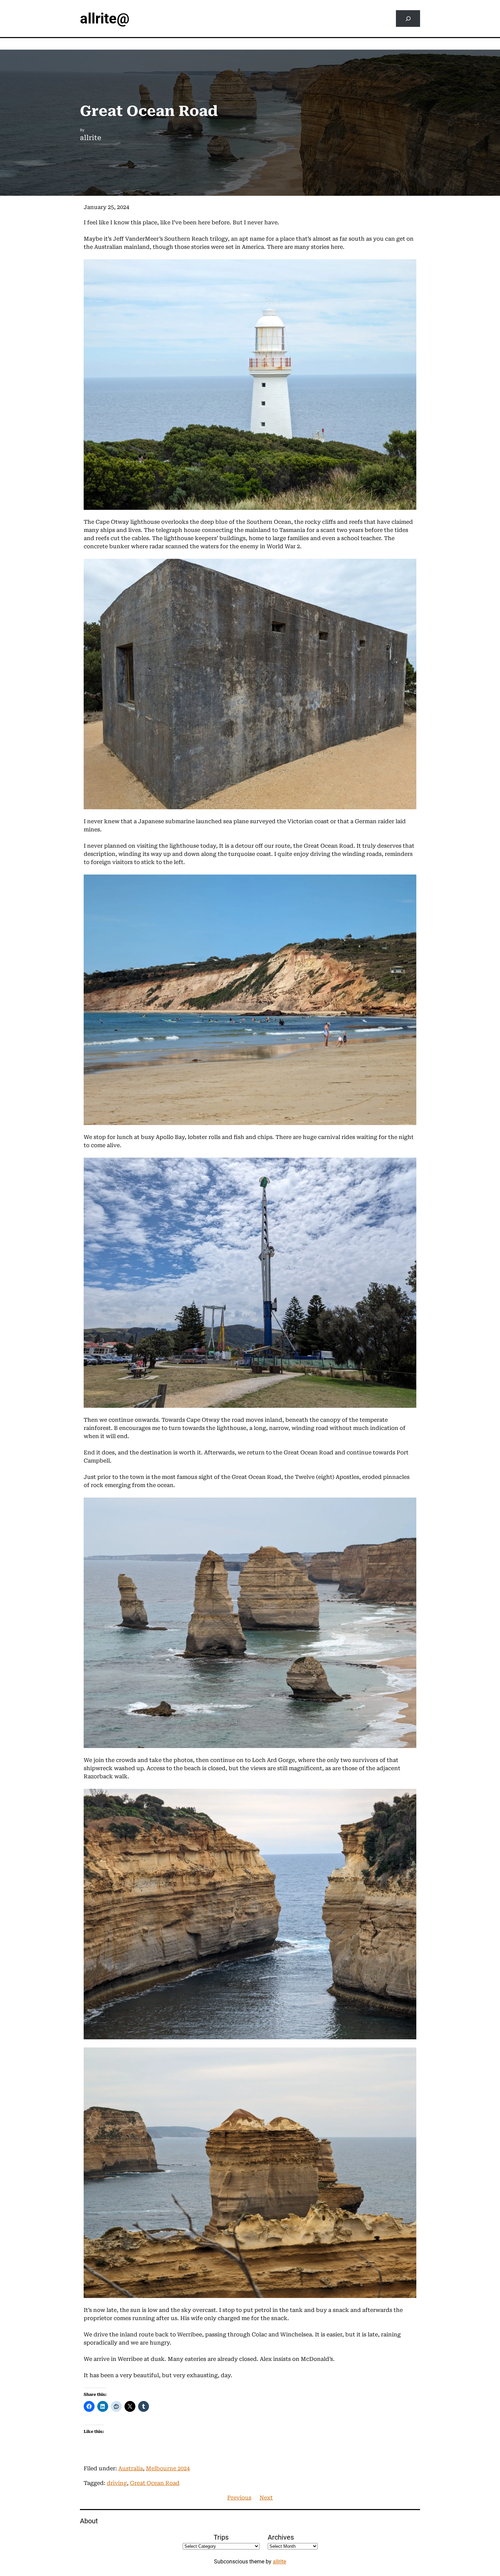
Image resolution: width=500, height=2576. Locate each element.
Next (266, 2498)
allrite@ (105, 19)
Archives (281, 2537)
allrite (279, 2562)
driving (117, 2483)
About (89, 2521)
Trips (221, 2537)
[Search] (408, 19)
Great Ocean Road (155, 2483)
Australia (131, 2468)
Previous (239, 2498)
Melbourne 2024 (168, 2468)
